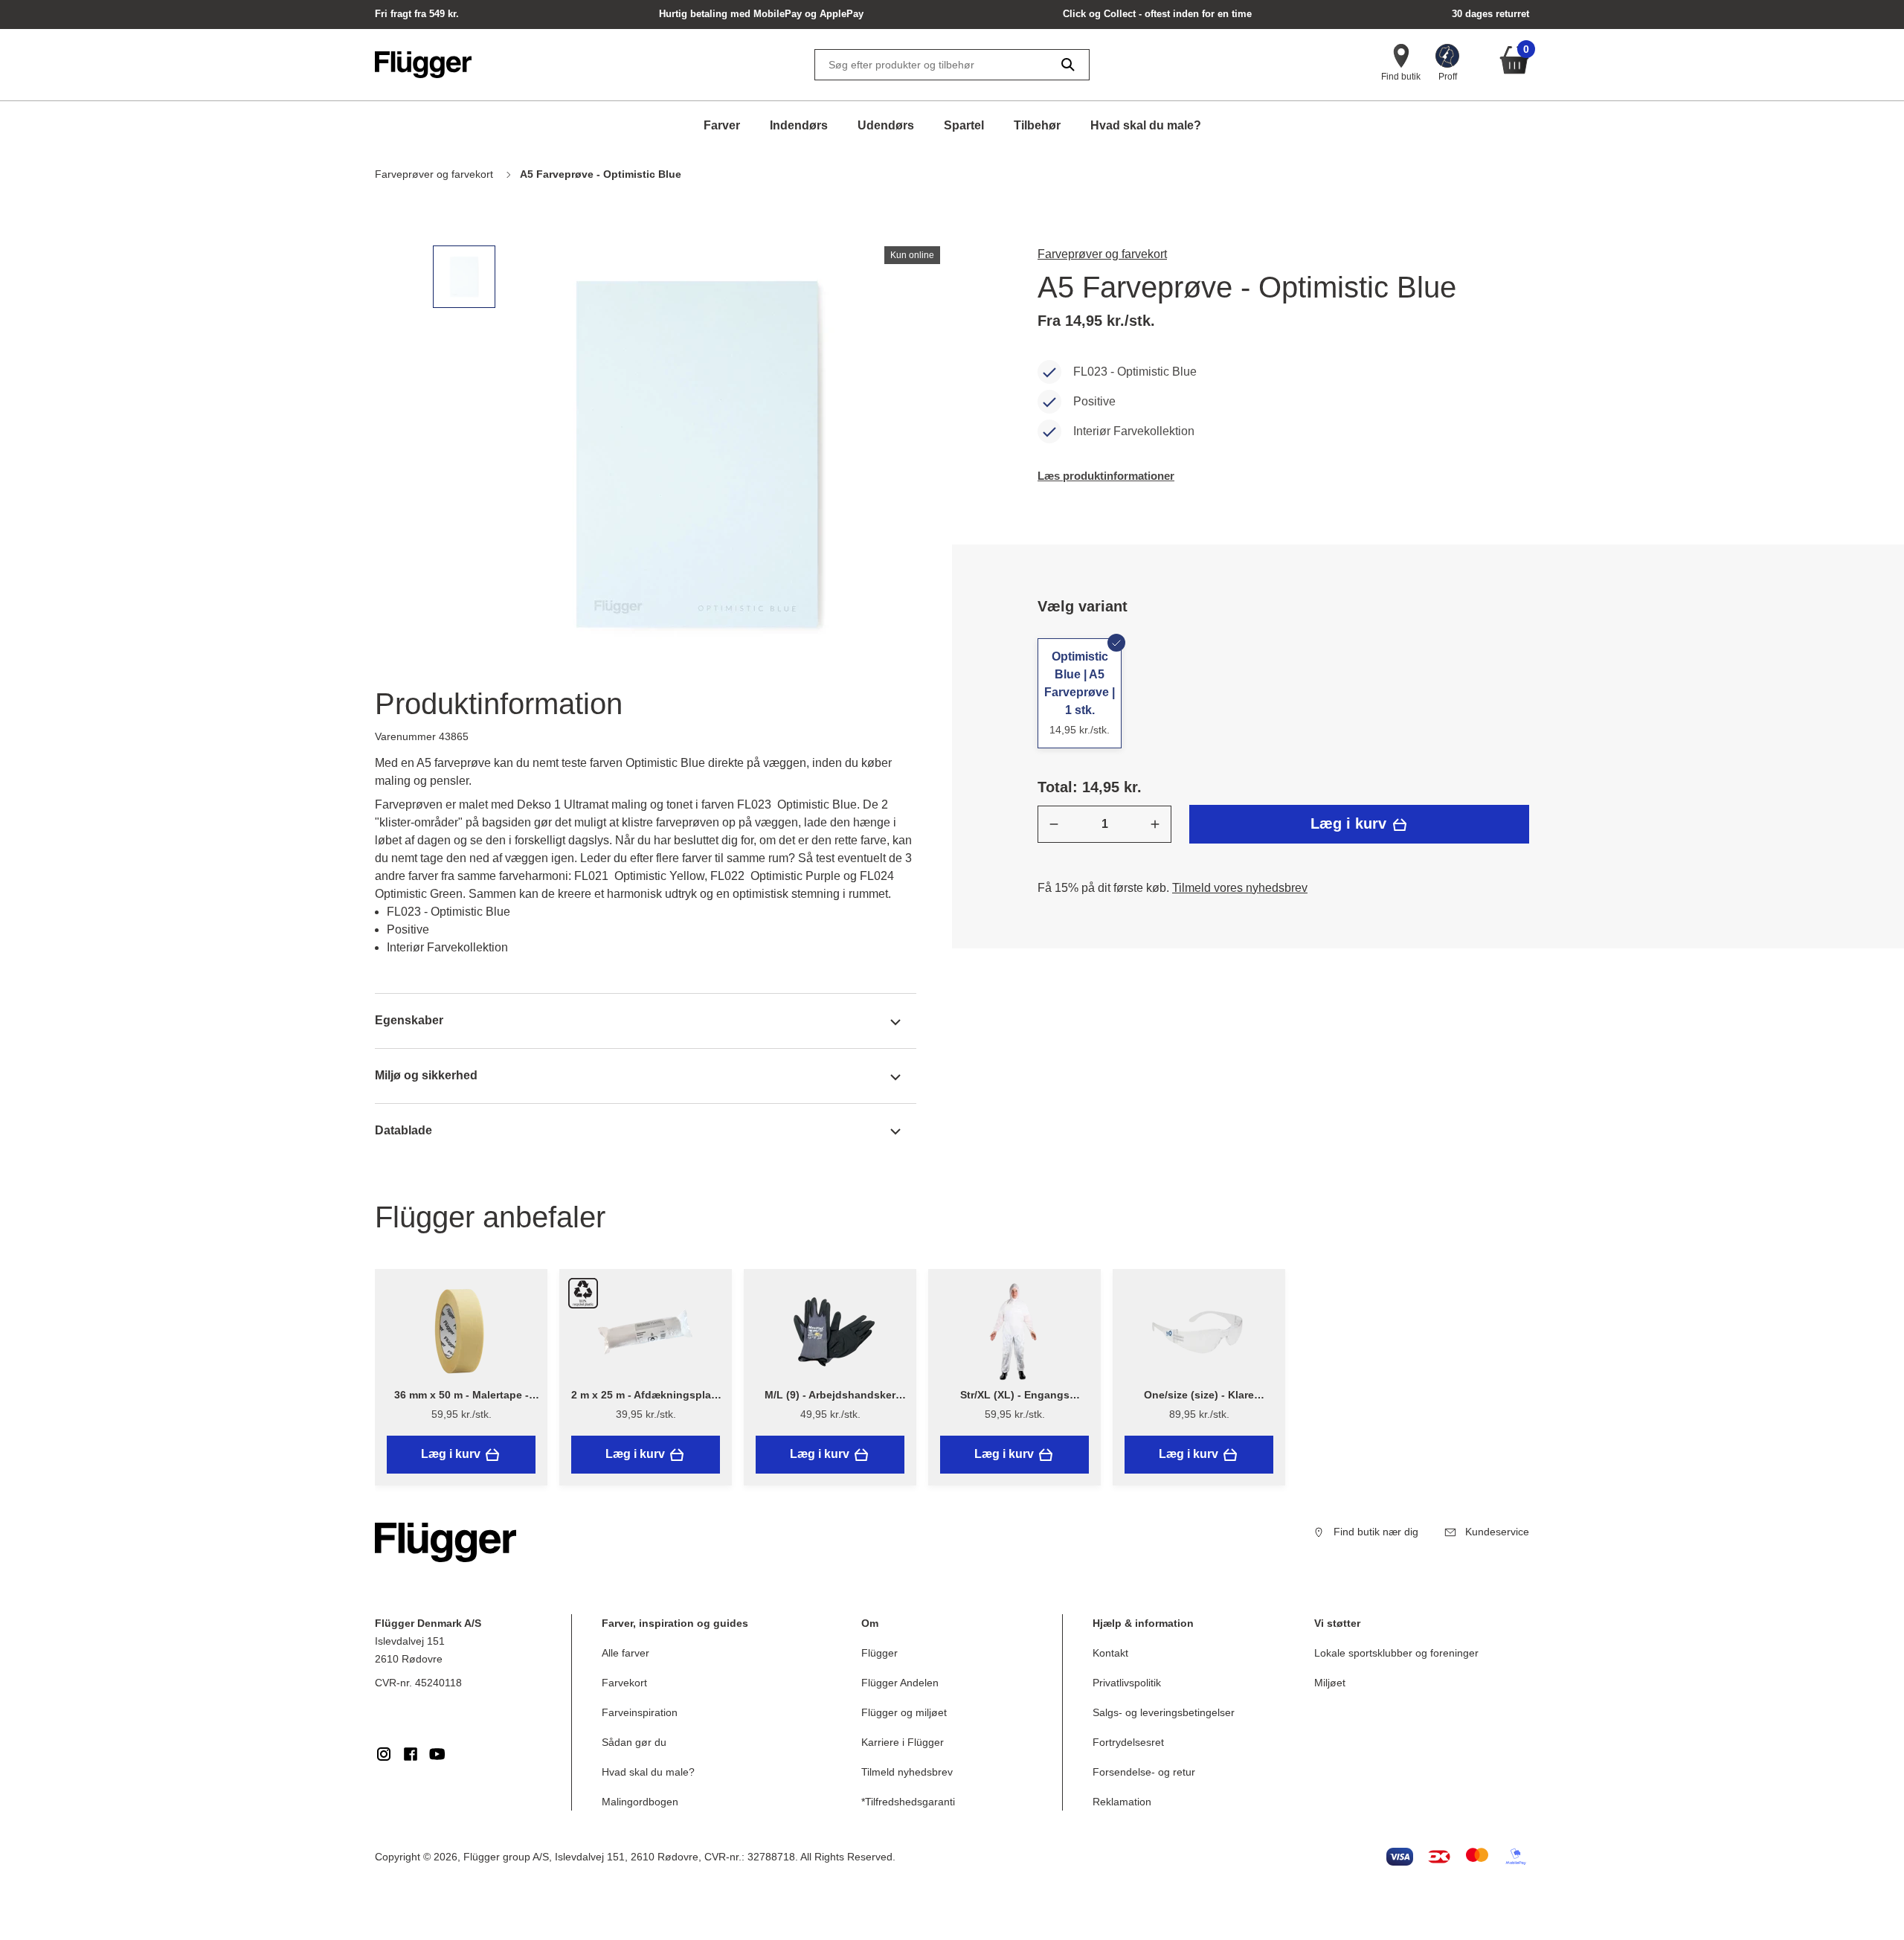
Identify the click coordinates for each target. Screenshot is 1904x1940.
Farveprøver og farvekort (1102, 254)
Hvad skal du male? (1146, 125)
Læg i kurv (1351, 823)
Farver (722, 125)
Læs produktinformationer (1106, 476)
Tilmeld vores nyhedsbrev (1240, 888)
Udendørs (886, 125)
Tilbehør (1037, 125)
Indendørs (799, 125)
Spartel (964, 125)
